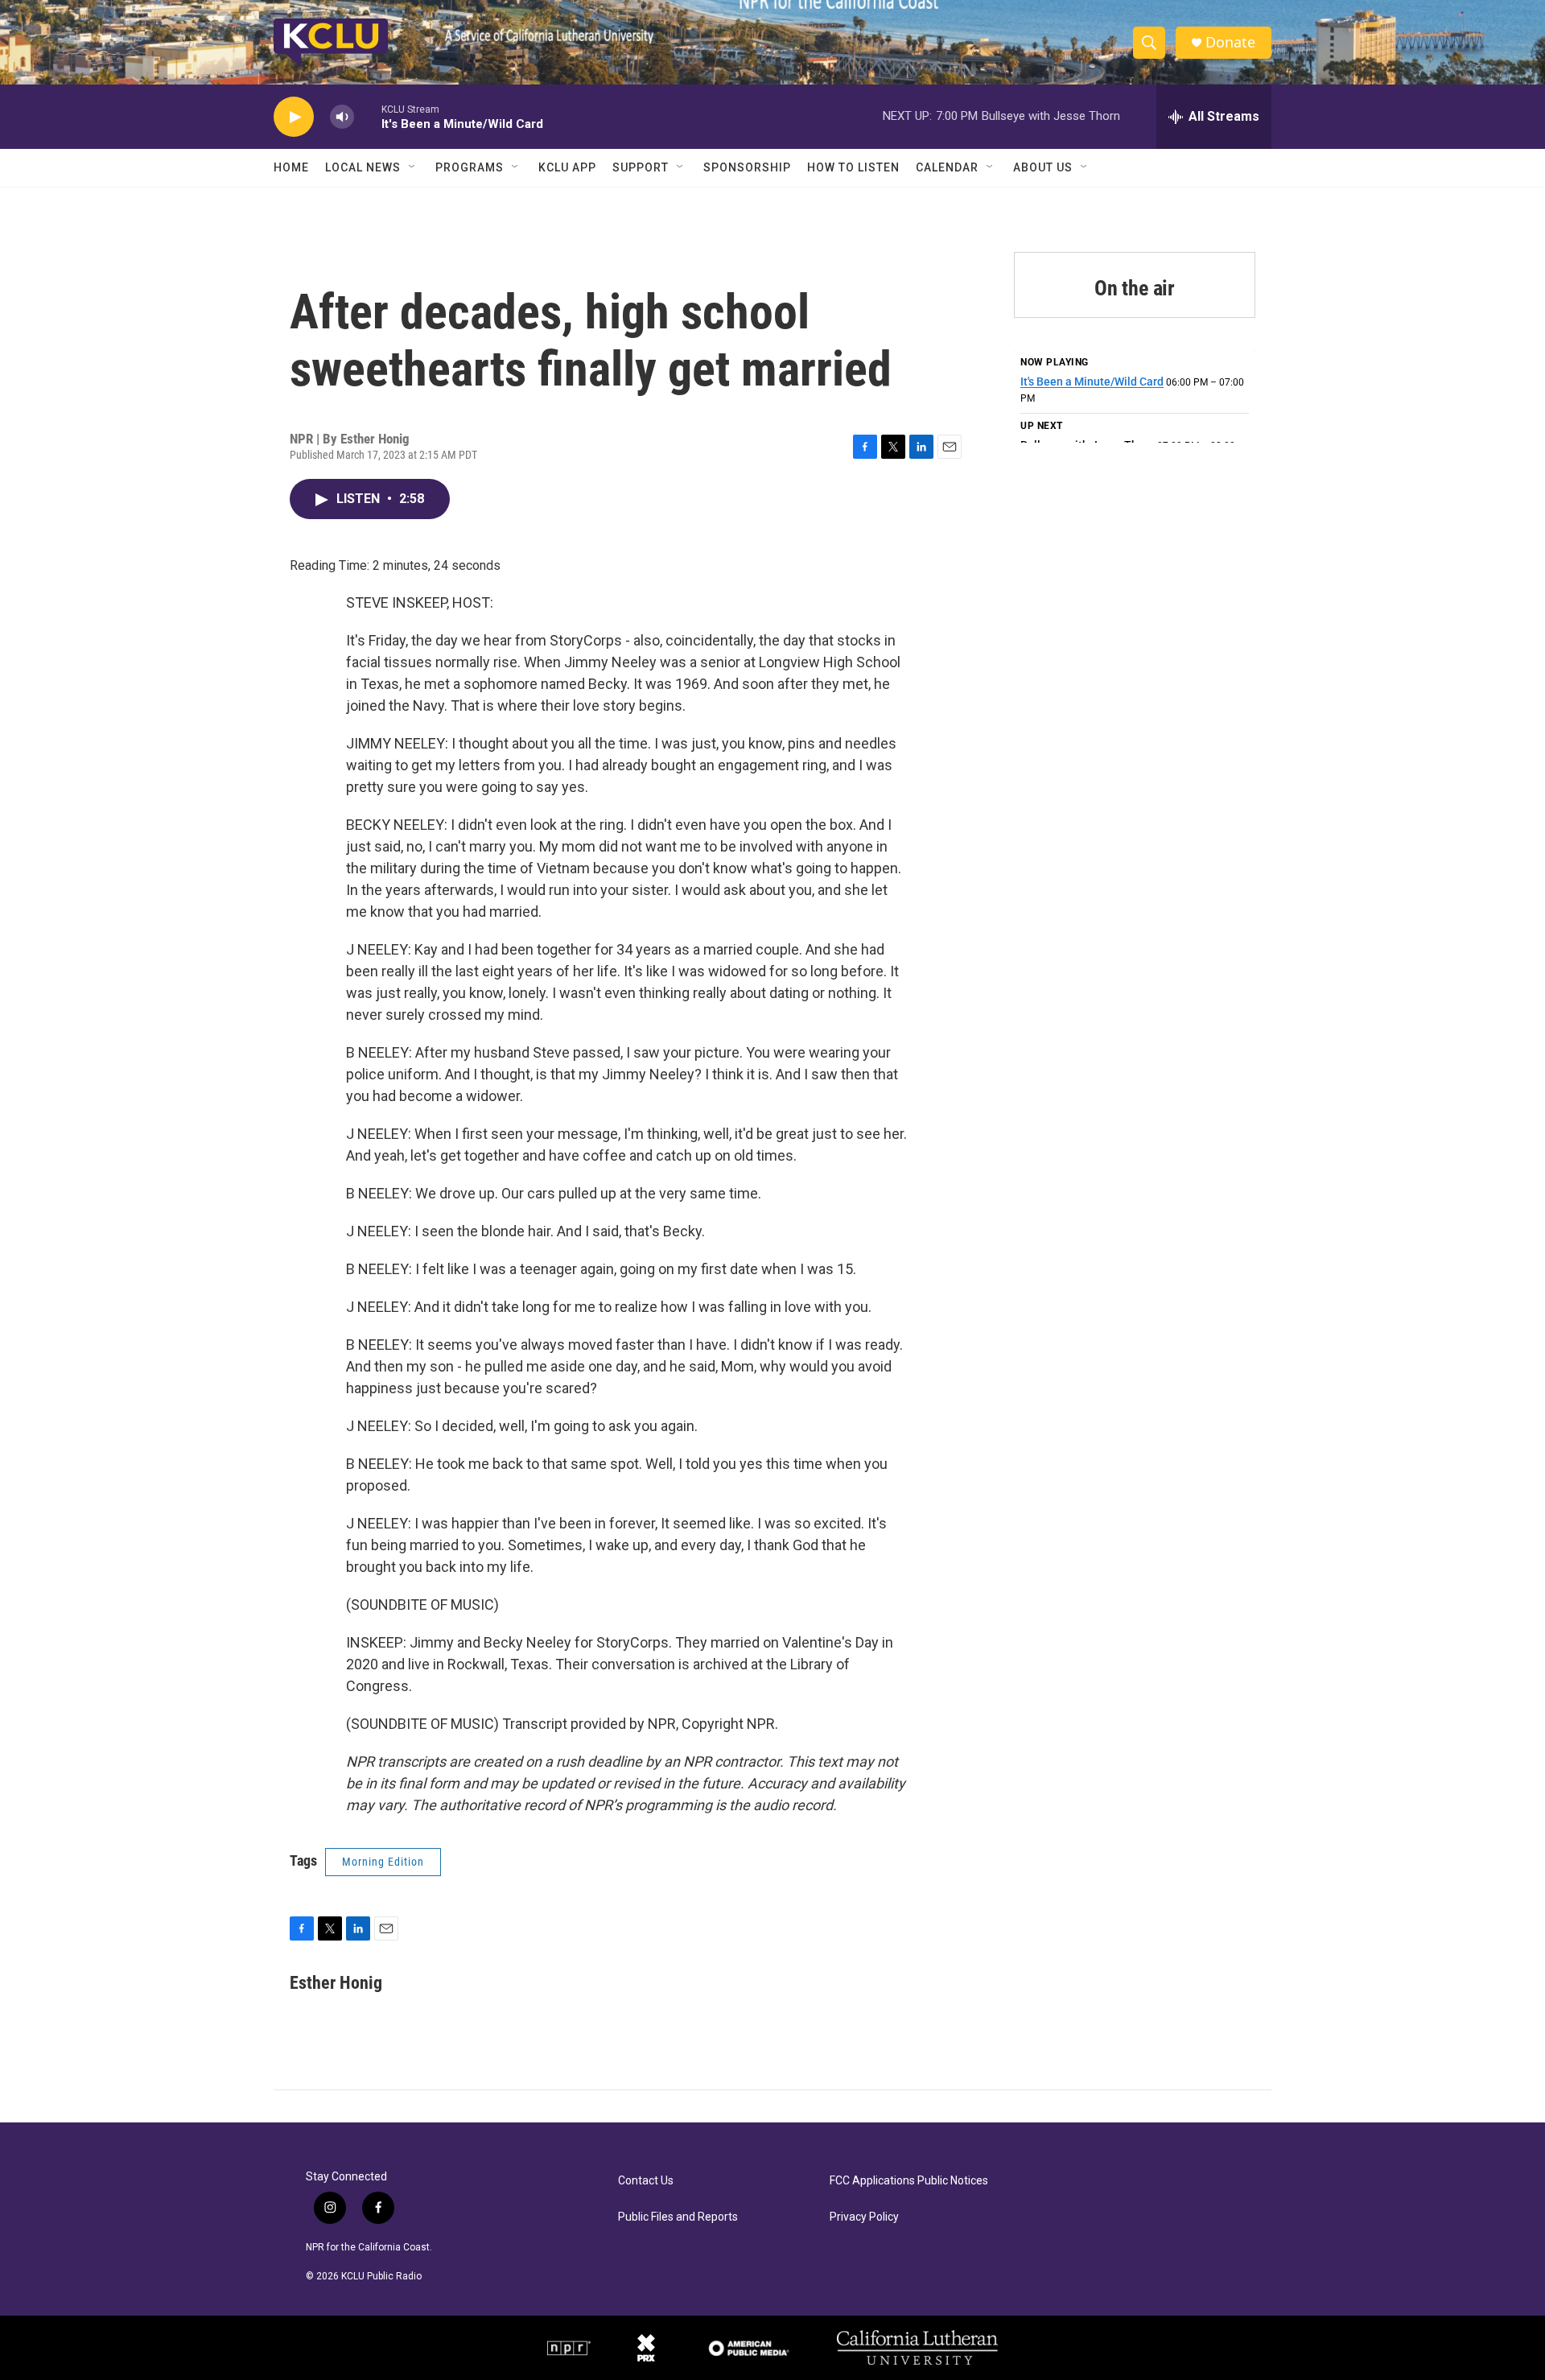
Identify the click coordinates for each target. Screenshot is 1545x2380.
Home (291, 167)
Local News (363, 167)
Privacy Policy (864, 2217)
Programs (470, 167)
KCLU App (567, 167)
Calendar (947, 167)
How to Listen (853, 167)
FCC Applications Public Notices (909, 2181)
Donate (1230, 42)
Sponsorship (747, 167)
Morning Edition (383, 1862)
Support (641, 167)
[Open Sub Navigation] (413, 167)
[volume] (342, 117)
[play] (294, 117)
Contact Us (646, 2181)
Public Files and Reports (678, 2217)
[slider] (368, 116)
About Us (1043, 167)
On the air (1135, 288)
